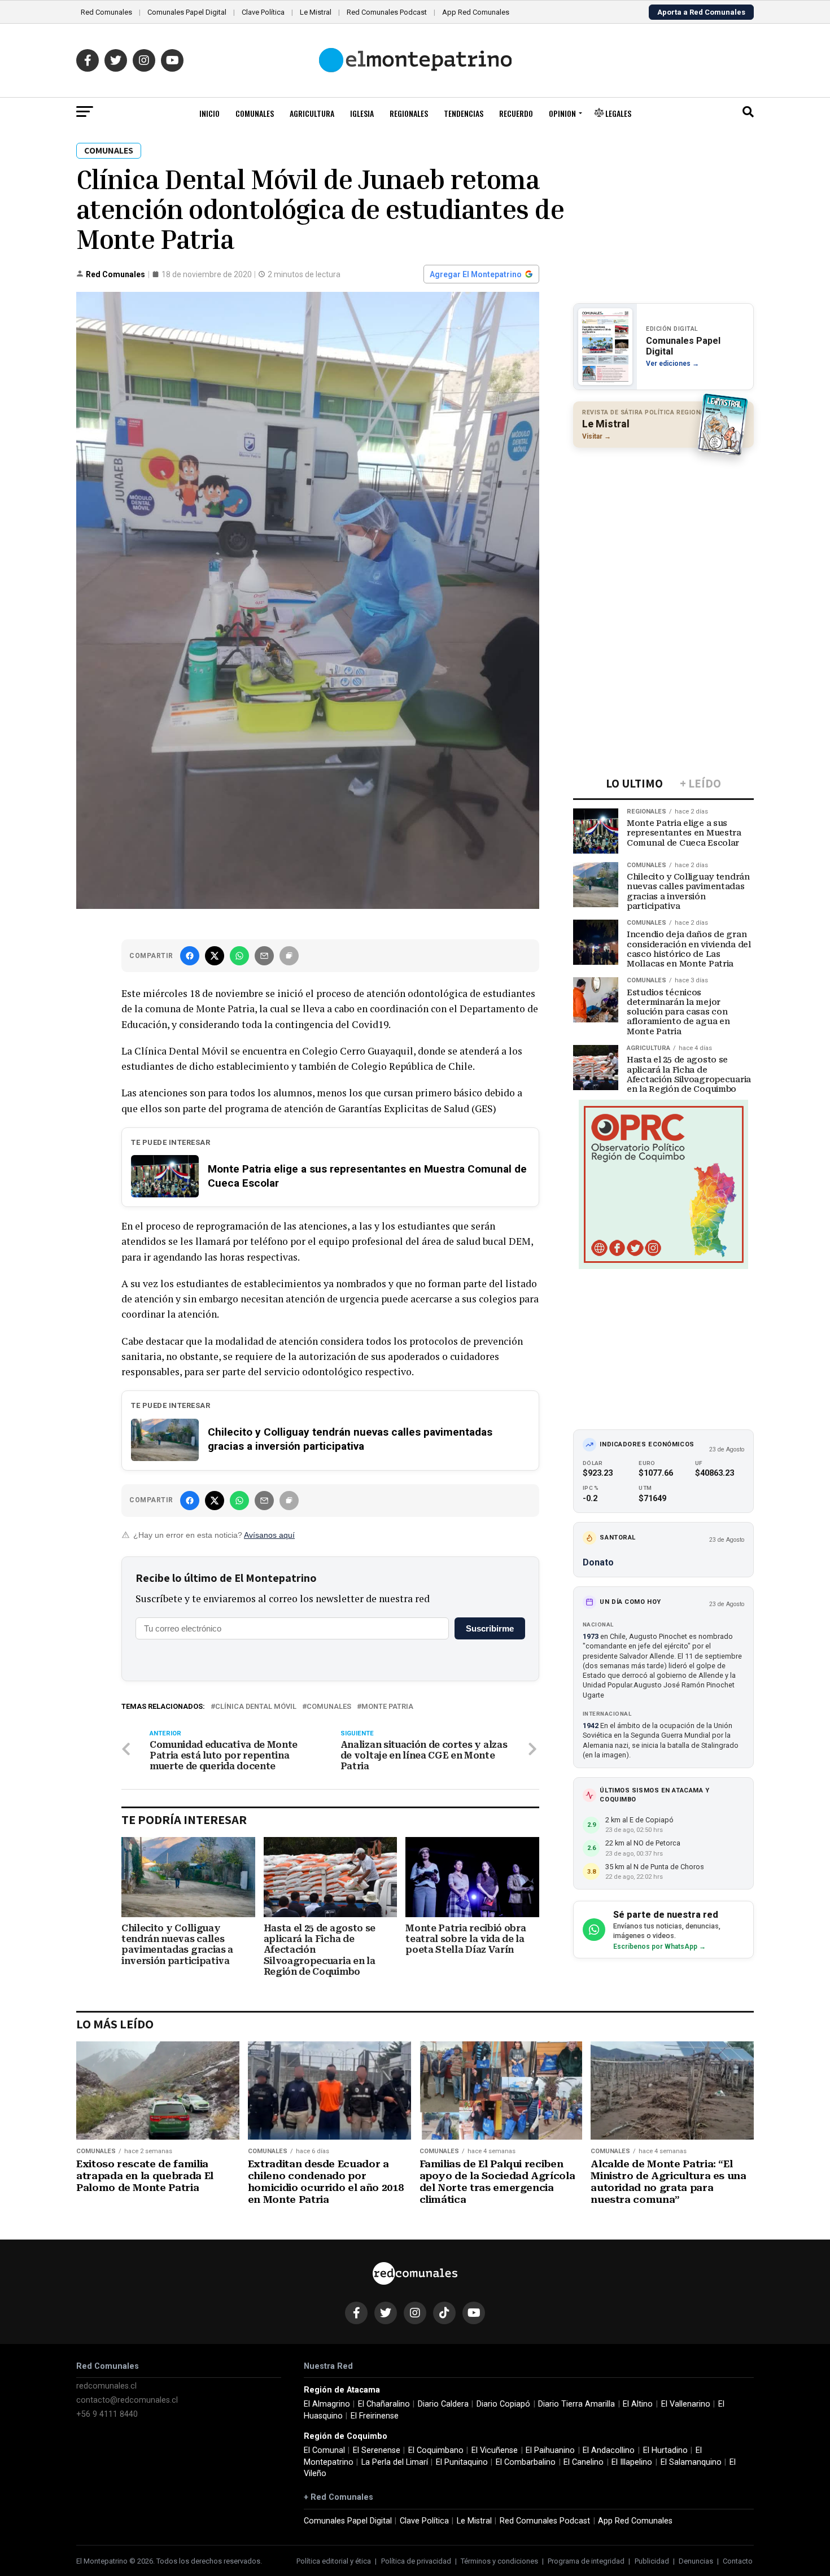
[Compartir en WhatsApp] (239, 956)
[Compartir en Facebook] (190, 956)
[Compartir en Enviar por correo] (264, 956)
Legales (617, 113)
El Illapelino (632, 2462)
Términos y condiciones (499, 2561)
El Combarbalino (526, 2462)
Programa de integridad (586, 2561)
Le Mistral (316, 12)
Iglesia (362, 113)
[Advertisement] (663, 530)
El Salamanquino (691, 2462)
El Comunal (324, 2450)
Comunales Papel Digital (187, 12)
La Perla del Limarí (395, 2462)
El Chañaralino (384, 2404)
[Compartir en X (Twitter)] (215, 956)
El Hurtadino (665, 2450)
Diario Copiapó (503, 2404)
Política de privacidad (416, 2561)
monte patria (387, 1707)
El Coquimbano (436, 2450)
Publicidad (652, 2561)
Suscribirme (490, 1628)
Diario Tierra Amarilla (576, 2404)
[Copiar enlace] (289, 956)
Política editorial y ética (334, 2561)
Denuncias (696, 2561)
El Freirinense (375, 2416)
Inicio (209, 113)
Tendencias (464, 113)
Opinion (562, 113)
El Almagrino (327, 2404)
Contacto (738, 2561)
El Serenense (377, 2450)
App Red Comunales (476, 12)
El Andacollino (609, 2450)
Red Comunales (106, 12)
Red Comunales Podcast (387, 12)
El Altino (638, 2404)
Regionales (409, 113)
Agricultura (312, 113)
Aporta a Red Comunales (701, 12)
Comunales (255, 113)
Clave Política (263, 12)
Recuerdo (516, 113)
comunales (329, 1707)
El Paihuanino (550, 2450)
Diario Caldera (443, 2404)
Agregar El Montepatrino (476, 274)
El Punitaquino (462, 2462)
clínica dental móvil (256, 1707)
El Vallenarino (686, 2404)
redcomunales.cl (106, 2386)
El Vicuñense (495, 2450)
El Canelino (584, 2462)
